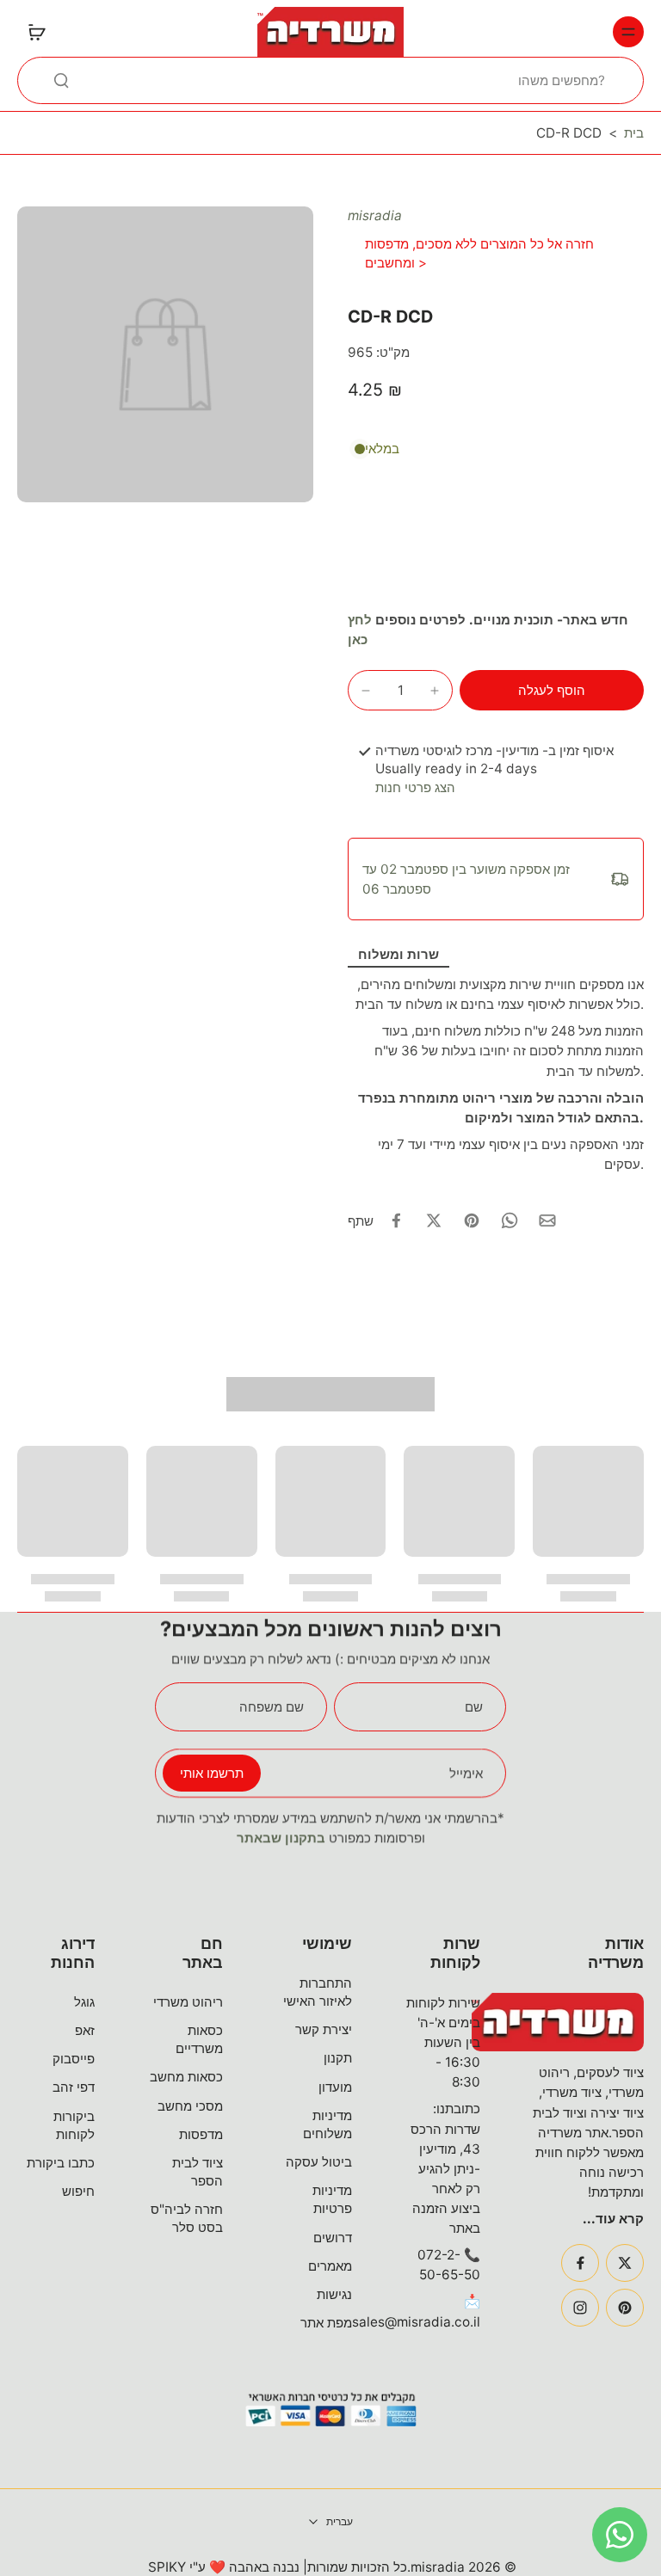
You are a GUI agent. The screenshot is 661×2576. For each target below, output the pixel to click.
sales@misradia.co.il (416, 2322)
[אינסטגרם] (580, 2308)
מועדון (335, 2087)
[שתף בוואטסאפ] (510, 1220)
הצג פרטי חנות (415, 787)
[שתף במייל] (547, 1220)
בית (634, 133)
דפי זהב (74, 2087)
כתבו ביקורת (61, 2163)
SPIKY (167, 2567)
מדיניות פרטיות (332, 2199)
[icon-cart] (36, 32)
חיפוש (78, 2191)
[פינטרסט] (625, 2308)
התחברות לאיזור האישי (318, 1992)
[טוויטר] (625, 2263)
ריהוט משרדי (188, 2002)
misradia (375, 215)
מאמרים (330, 2266)
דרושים (333, 2238)
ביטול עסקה (319, 2162)
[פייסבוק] (580, 2263)
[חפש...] (61, 80)
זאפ (85, 2030)
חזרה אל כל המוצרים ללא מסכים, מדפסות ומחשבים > (479, 253)
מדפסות (201, 2134)
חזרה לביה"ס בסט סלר (187, 2218)
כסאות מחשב (186, 2077)
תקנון (338, 2058)
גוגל (84, 2002)
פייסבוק (74, 2059)
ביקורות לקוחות (74, 2125)
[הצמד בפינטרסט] (472, 1220)
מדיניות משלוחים (327, 2124)
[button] (552, 690)
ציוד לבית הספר (198, 2172)
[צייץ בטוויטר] (434, 1220)
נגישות (334, 2294)
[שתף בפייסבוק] (396, 1220)
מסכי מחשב (190, 2106)
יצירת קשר (324, 2029)
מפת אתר (326, 2323)
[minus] (366, 691)
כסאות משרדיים (199, 2039)
